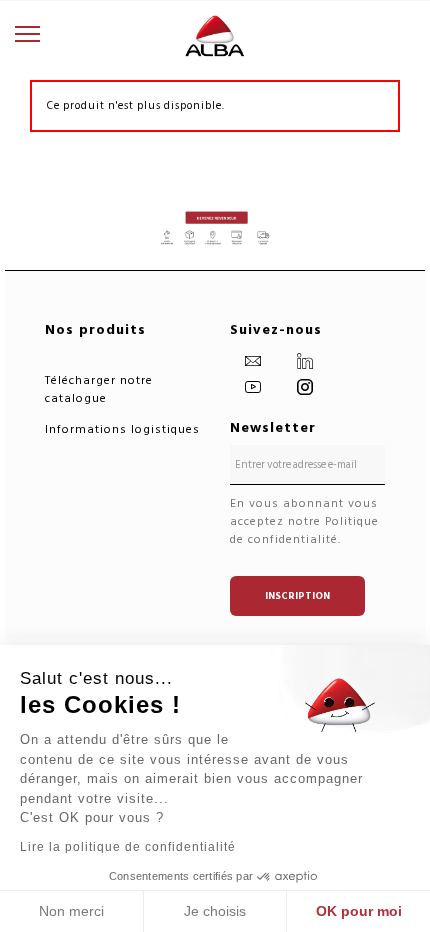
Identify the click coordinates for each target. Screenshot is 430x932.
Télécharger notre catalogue (99, 389)
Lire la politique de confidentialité (128, 847)
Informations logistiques (122, 429)
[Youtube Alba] (256, 386)
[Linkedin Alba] (308, 360)
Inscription (297, 596)
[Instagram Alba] (308, 386)
